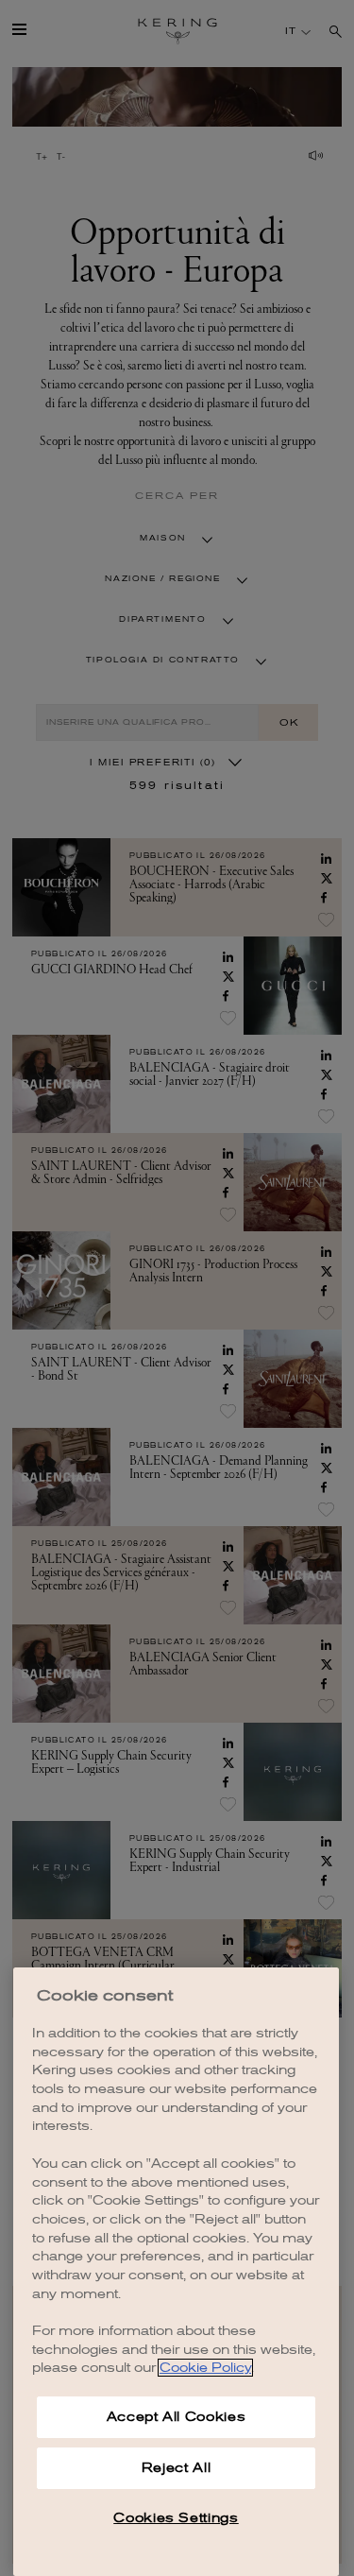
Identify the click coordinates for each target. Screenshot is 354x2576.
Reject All (177, 2468)
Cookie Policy (205, 2368)
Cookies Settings (176, 2518)
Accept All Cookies (177, 2417)
